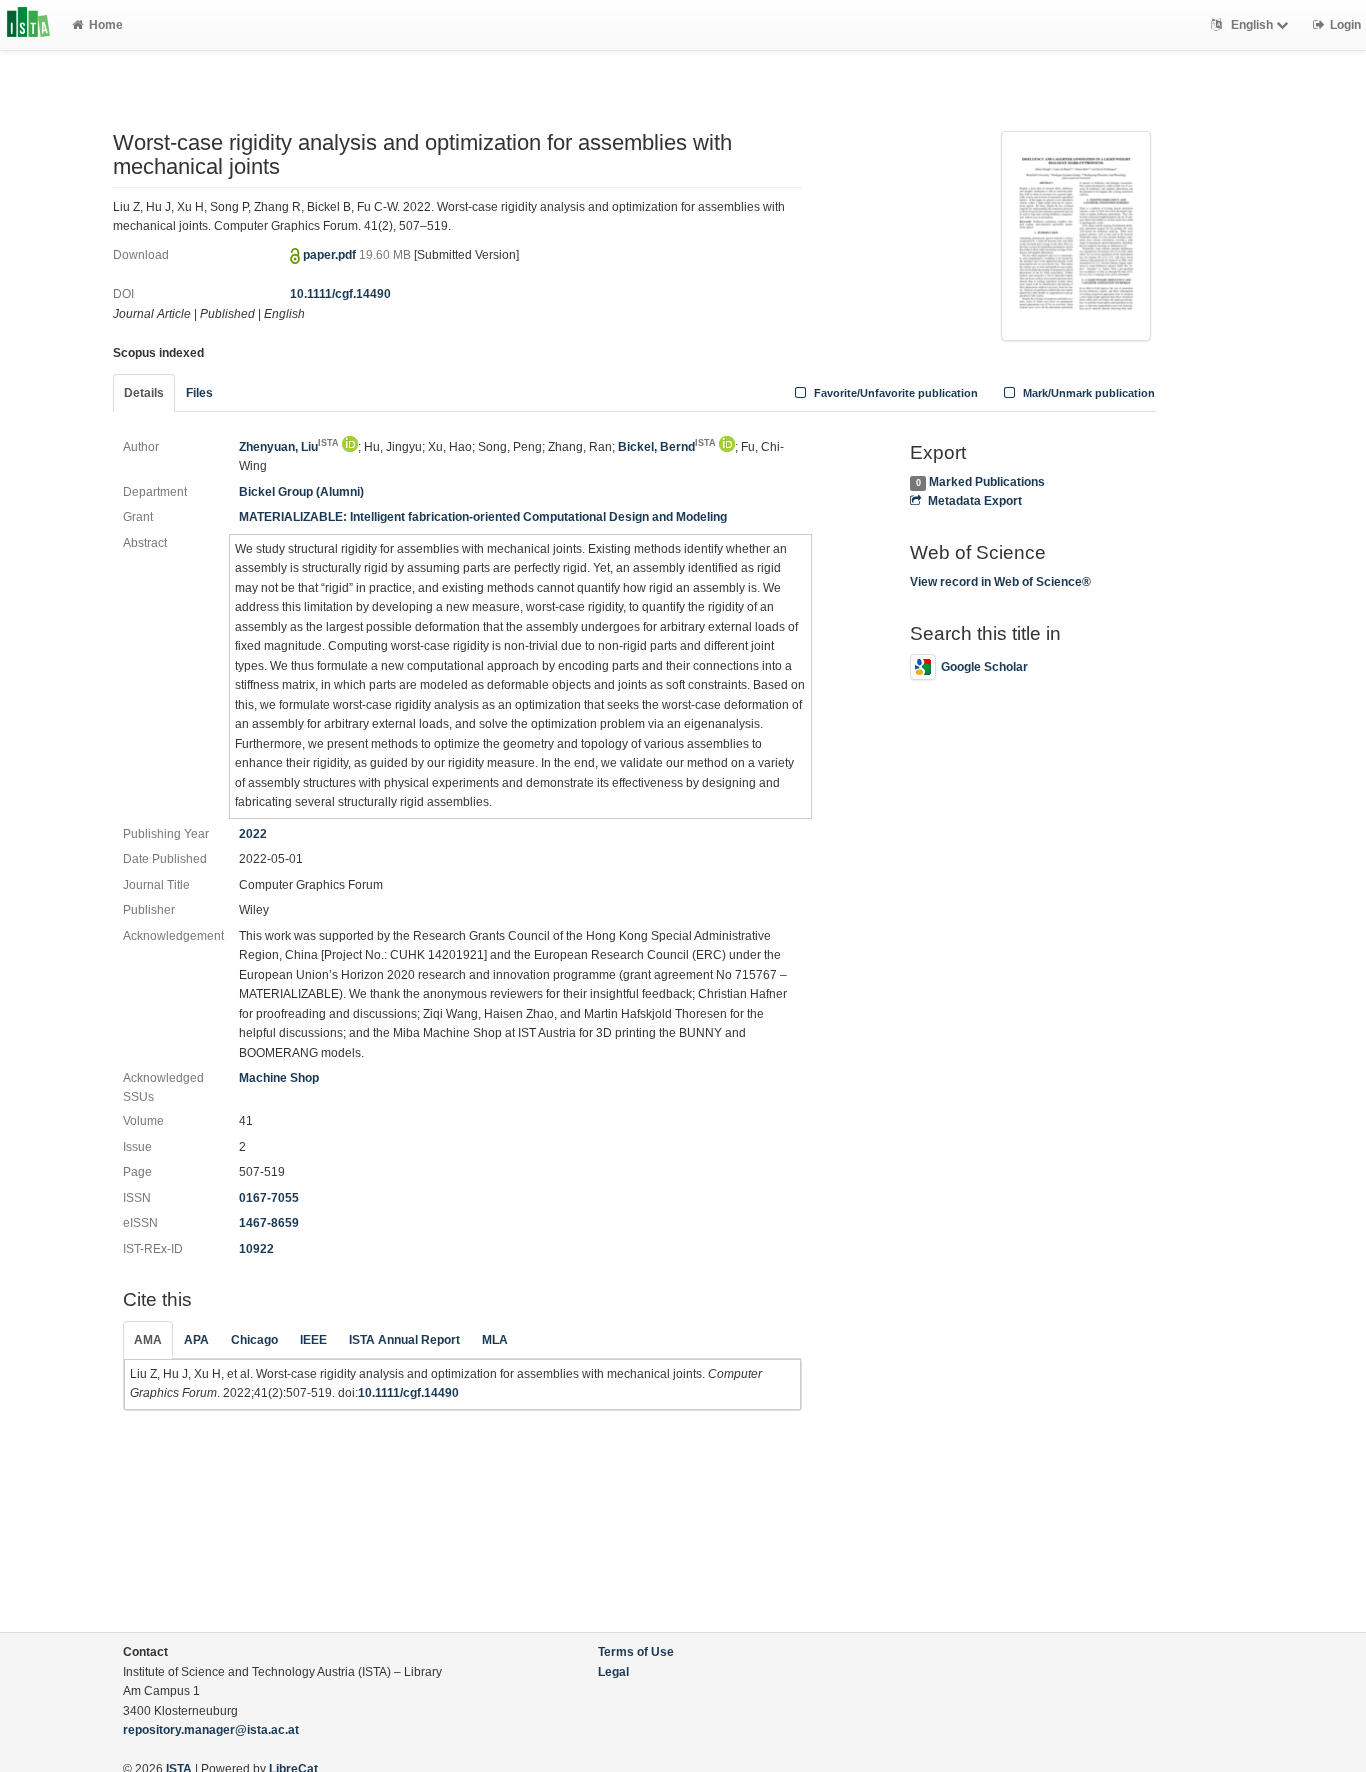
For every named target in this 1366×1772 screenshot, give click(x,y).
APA (196, 1340)
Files (199, 393)
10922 (256, 1249)
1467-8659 (269, 1223)
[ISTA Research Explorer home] (28, 25)
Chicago (254, 1340)
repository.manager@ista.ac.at (211, 1730)
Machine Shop (279, 1078)
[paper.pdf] (1076, 234)
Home (106, 25)
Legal (613, 1672)
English (1252, 25)
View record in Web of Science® (1000, 582)
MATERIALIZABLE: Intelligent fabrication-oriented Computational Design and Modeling (483, 517)
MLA (495, 1340)
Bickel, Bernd (667, 447)
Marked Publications (987, 482)
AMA (148, 1340)
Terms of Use (636, 1652)
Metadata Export (974, 501)
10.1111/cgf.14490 (340, 294)
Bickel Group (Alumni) (301, 492)
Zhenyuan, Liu (289, 447)
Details (144, 393)
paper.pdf (331, 255)
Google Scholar (984, 667)
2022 (253, 834)
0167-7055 (269, 1198)
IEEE (313, 1340)
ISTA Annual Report (404, 1340)
